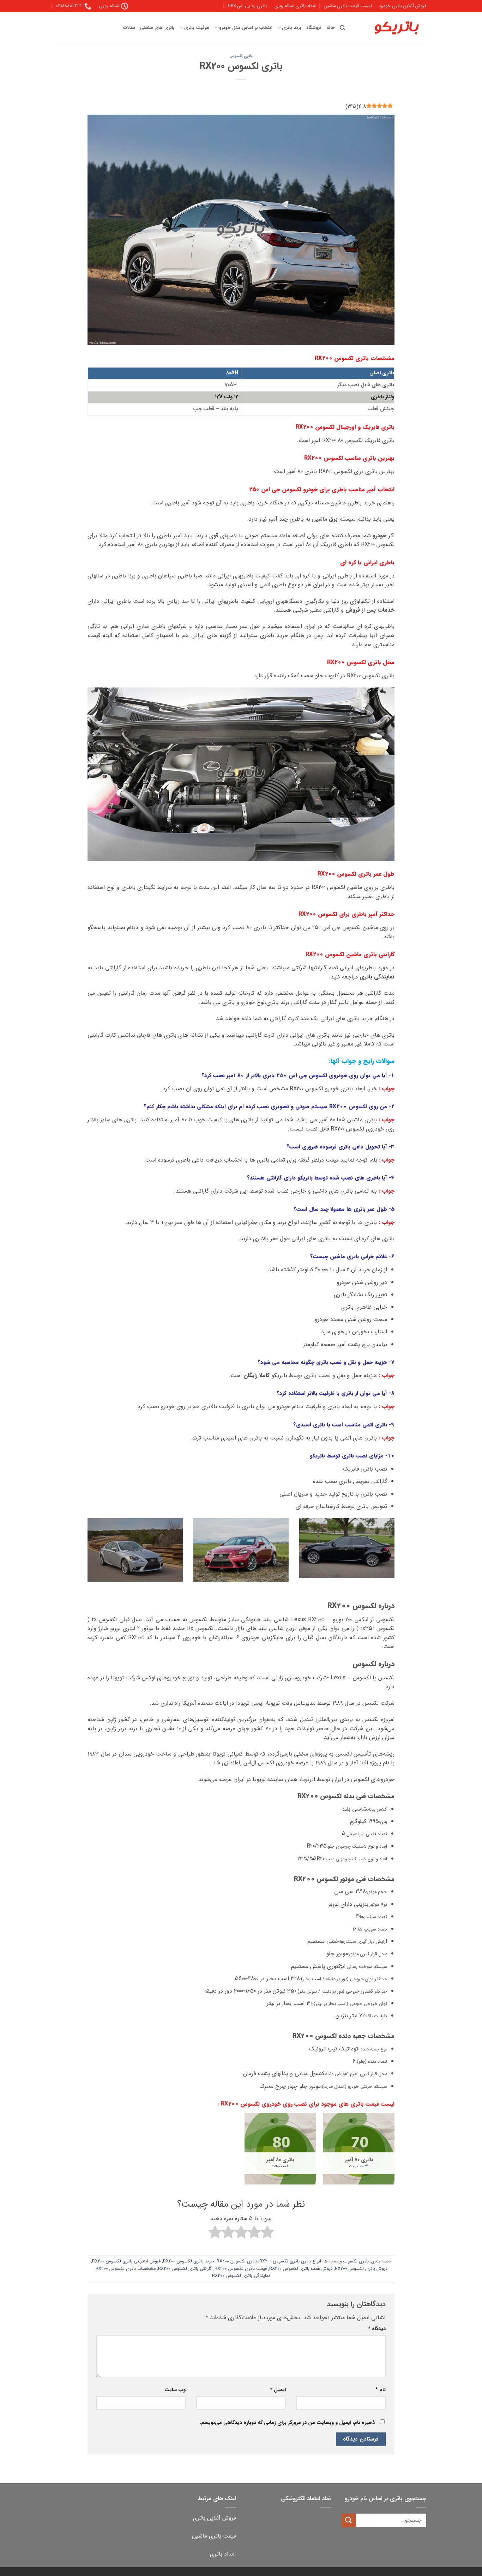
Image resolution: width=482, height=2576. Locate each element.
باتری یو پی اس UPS (247, 6)
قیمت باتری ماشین (214, 2536)
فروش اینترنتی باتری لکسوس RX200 (126, 2261)
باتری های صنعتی (157, 28)
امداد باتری (223, 2554)
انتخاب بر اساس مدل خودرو (246, 28)
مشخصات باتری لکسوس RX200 (126, 2269)
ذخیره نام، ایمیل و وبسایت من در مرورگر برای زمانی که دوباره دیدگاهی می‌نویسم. (287, 2423)
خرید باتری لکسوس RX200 (189, 2261)
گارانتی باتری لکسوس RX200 (185, 2269)
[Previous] (396, 1558)
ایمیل (278, 2390)
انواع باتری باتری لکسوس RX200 (290, 2261)
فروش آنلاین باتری (214, 2518)
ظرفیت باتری (197, 28)
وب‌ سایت (175, 2390)
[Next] (86, 1558)
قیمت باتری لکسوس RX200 (241, 2269)
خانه (331, 28)
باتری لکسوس (241, 56)
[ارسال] (349, 2520)
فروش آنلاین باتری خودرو (403, 6)
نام (381, 2390)
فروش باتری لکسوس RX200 (361, 2269)
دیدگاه (377, 2329)
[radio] (267, 2233)
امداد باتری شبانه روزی (295, 6)
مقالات (129, 28)
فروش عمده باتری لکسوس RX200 (301, 2269)
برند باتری (291, 28)
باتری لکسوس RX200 (237, 2261)
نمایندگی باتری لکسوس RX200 (241, 2276)
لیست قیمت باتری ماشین (348, 6)
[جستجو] (342, 28)
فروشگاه (314, 28)
